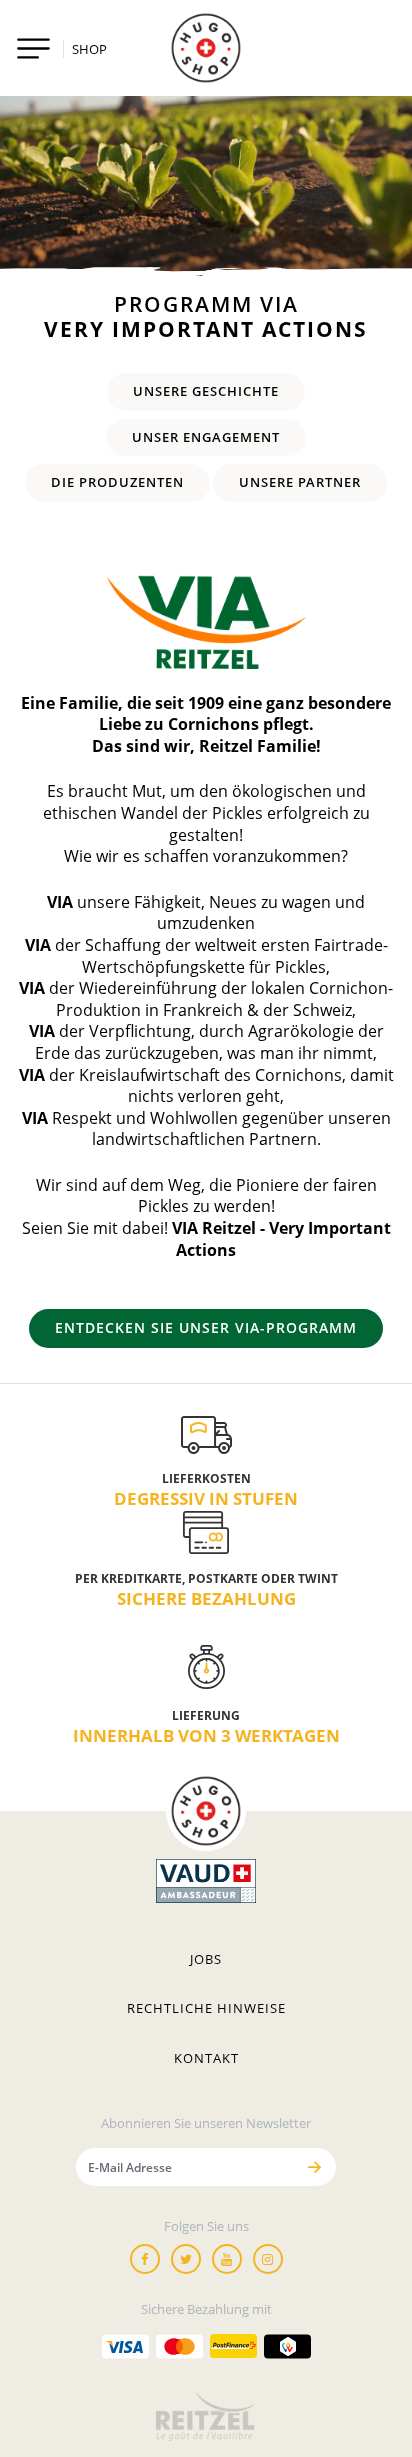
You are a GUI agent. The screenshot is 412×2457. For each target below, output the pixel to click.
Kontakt (206, 2058)
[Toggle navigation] (33, 48)
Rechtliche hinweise (206, 2008)
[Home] (206, 48)
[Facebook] (145, 2259)
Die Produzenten (117, 482)
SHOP (89, 49)
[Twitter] (186, 2259)
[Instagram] (268, 2259)
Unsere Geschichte (206, 391)
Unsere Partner (300, 482)
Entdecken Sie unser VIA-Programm (206, 1327)
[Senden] (314, 2166)
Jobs (206, 1959)
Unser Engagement (206, 437)
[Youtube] (227, 2259)
